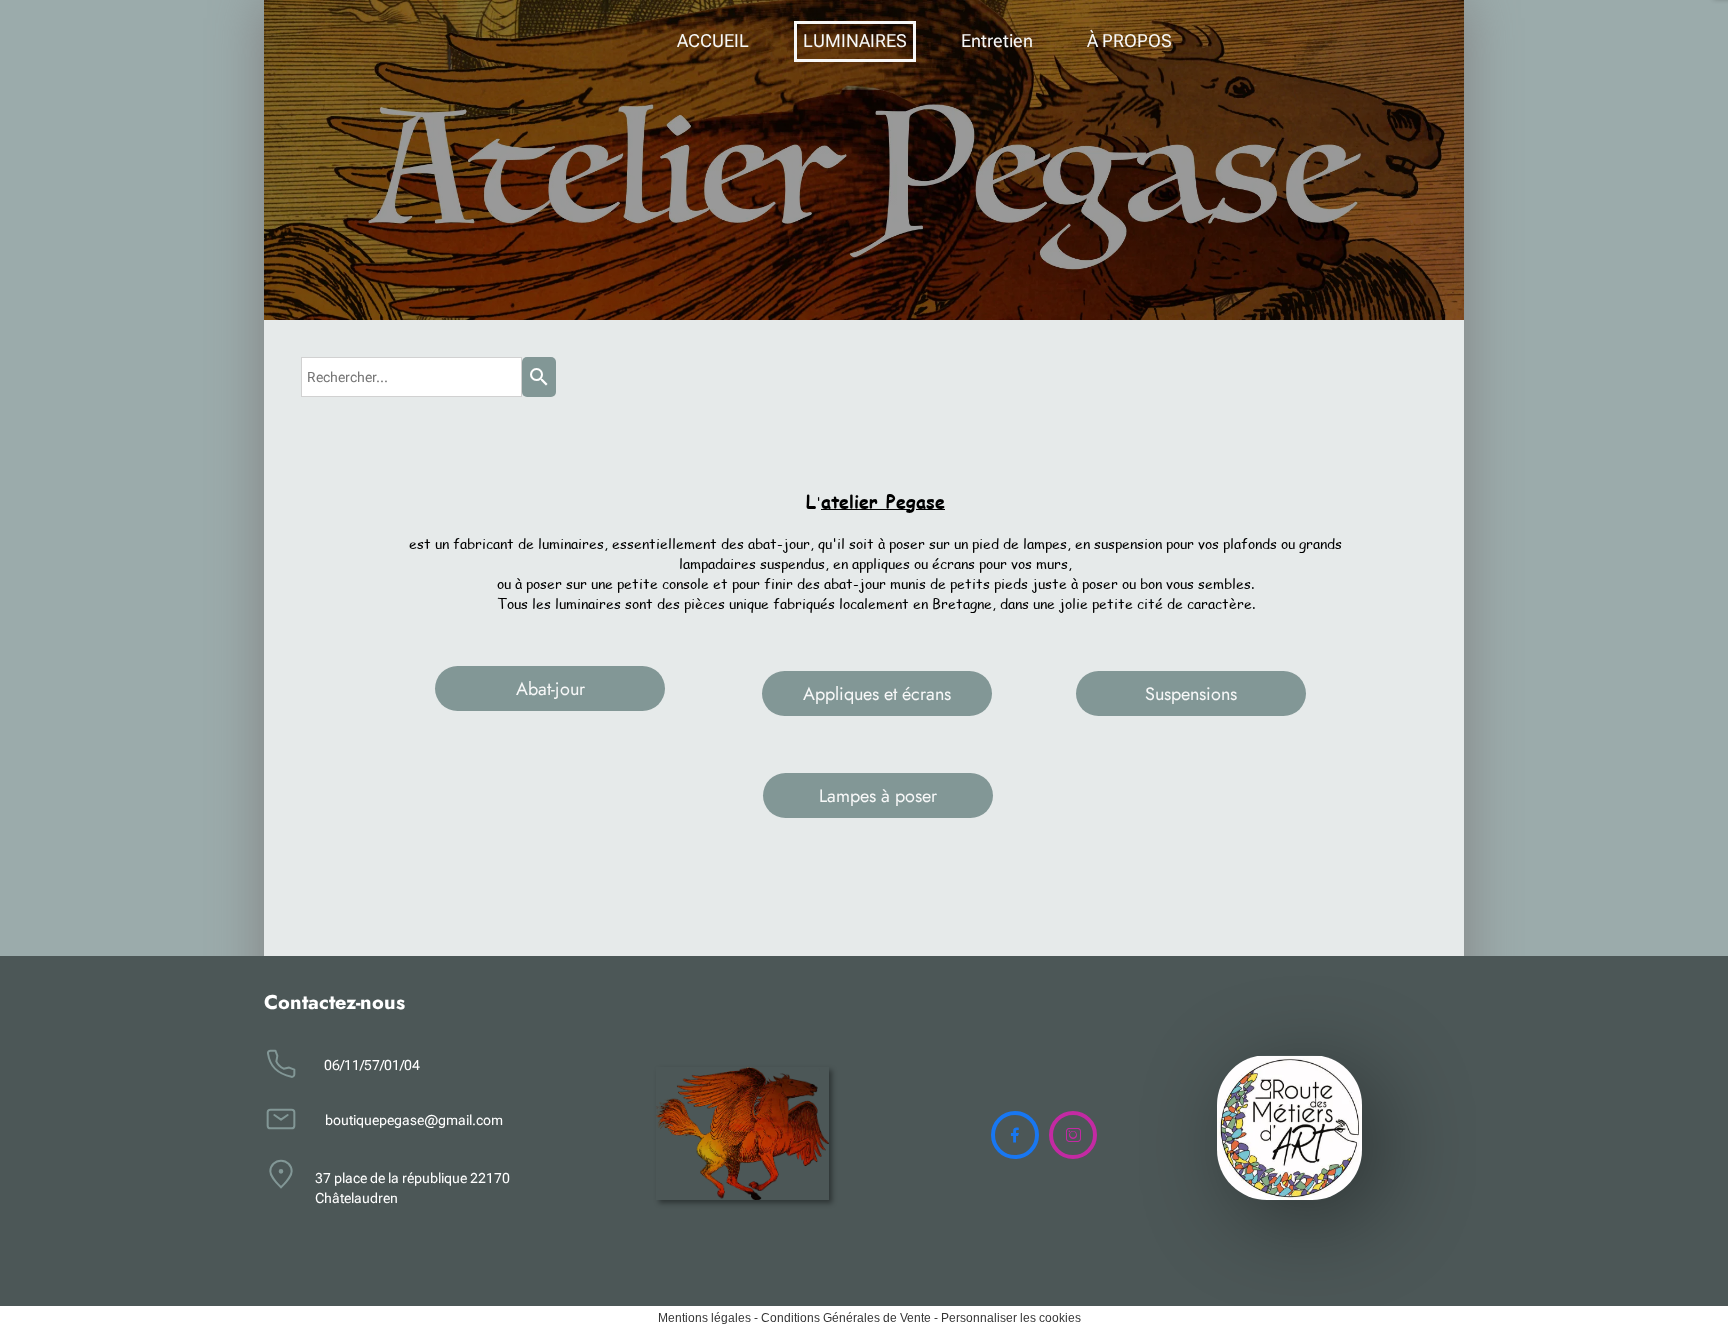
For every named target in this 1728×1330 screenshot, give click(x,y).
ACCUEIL (713, 40)
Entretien (997, 40)
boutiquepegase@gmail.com (414, 1120)
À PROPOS (1129, 40)
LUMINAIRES (855, 40)
